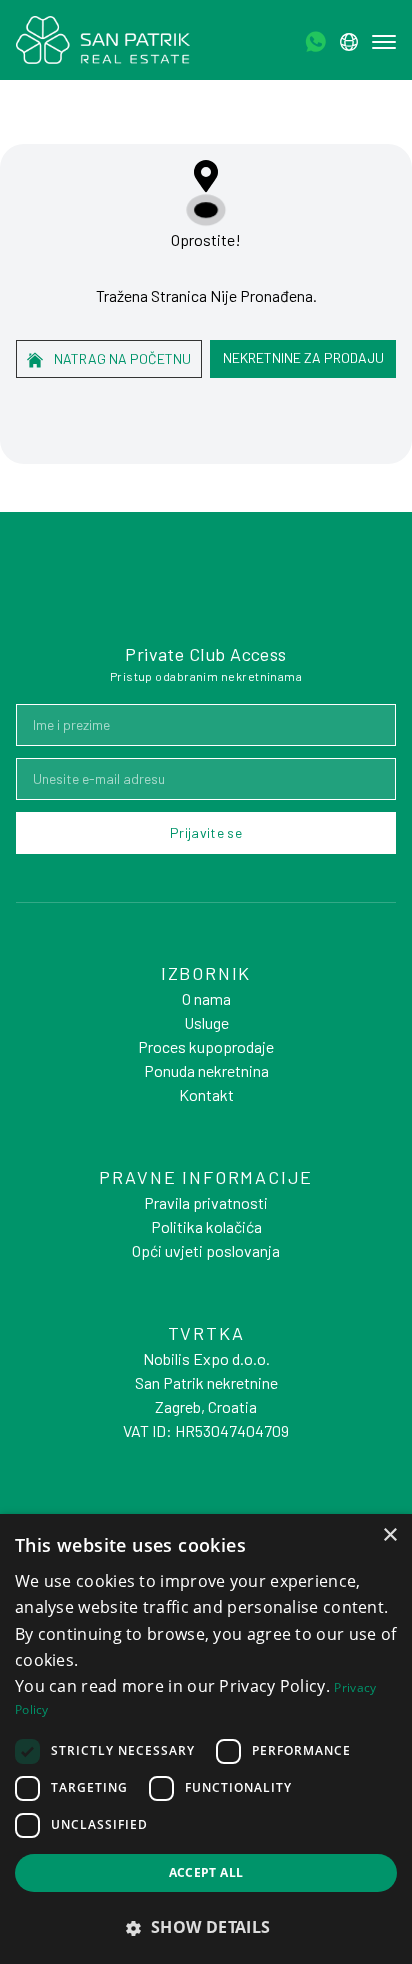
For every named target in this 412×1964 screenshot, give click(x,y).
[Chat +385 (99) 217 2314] (315, 42)
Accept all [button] (206, 1872)
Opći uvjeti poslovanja (206, 1250)
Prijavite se (206, 832)
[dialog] (206, 1739)
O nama (206, 998)
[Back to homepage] (103, 40)
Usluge (206, 1022)
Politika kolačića (206, 1226)
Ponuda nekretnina (206, 1070)
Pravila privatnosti (206, 1202)
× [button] (389, 1535)
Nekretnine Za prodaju (303, 357)
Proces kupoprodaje (206, 1046)
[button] (206, 1927)
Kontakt (206, 1094)
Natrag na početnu (121, 358)
